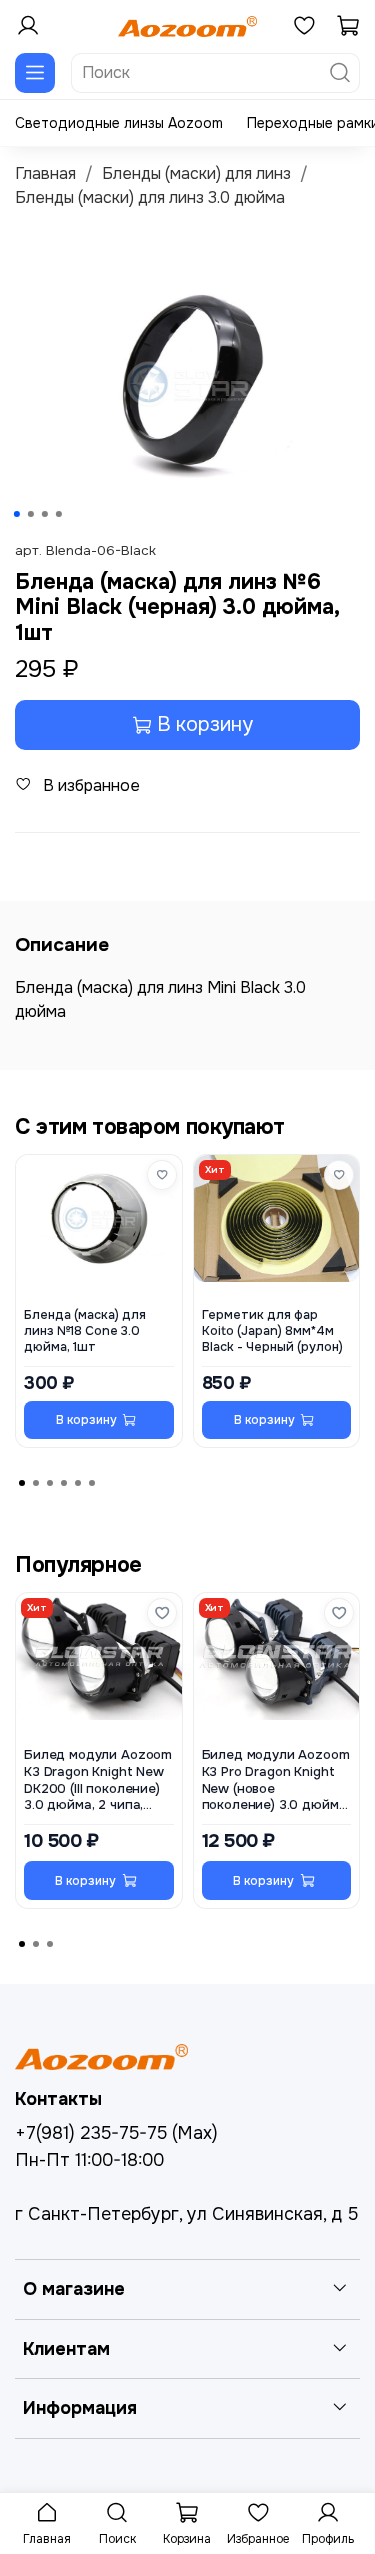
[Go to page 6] (92, 1483)
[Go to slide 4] (58, 514)
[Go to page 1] (22, 1483)
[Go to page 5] (78, 1483)
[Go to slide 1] (16, 514)
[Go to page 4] (64, 1483)
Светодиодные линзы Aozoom (119, 123)
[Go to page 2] (36, 1483)
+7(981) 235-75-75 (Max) (116, 2133)
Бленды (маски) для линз (196, 173)
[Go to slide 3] (44, 514)
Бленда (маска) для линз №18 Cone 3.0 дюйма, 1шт (85, 1331)
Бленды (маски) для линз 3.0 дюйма (150, 197)
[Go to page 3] (50, 1483)
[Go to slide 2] (30, 514)
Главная (45, 173)
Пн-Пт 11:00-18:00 (89, 2160)
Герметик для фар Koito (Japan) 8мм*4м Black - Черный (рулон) (272, 1331)
